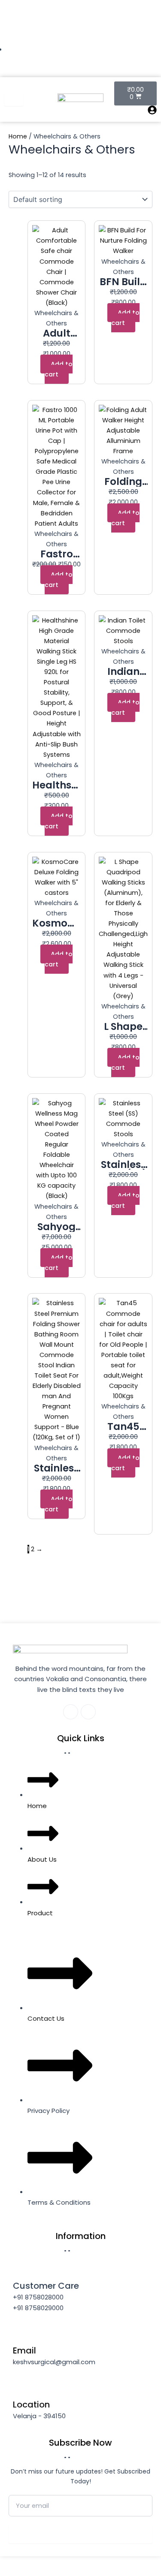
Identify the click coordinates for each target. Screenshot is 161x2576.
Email (24, 2350)
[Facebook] (109, 38)
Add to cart (59, 369)
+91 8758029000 (38, 2308)
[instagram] (152, 38)
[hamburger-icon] (14, 100)
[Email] (21, 2333)
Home (18, 136)
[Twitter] (123, 38)
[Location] (21, 2387)
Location (31, 2404)
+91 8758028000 (38, 2297)
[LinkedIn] (138, 38)
